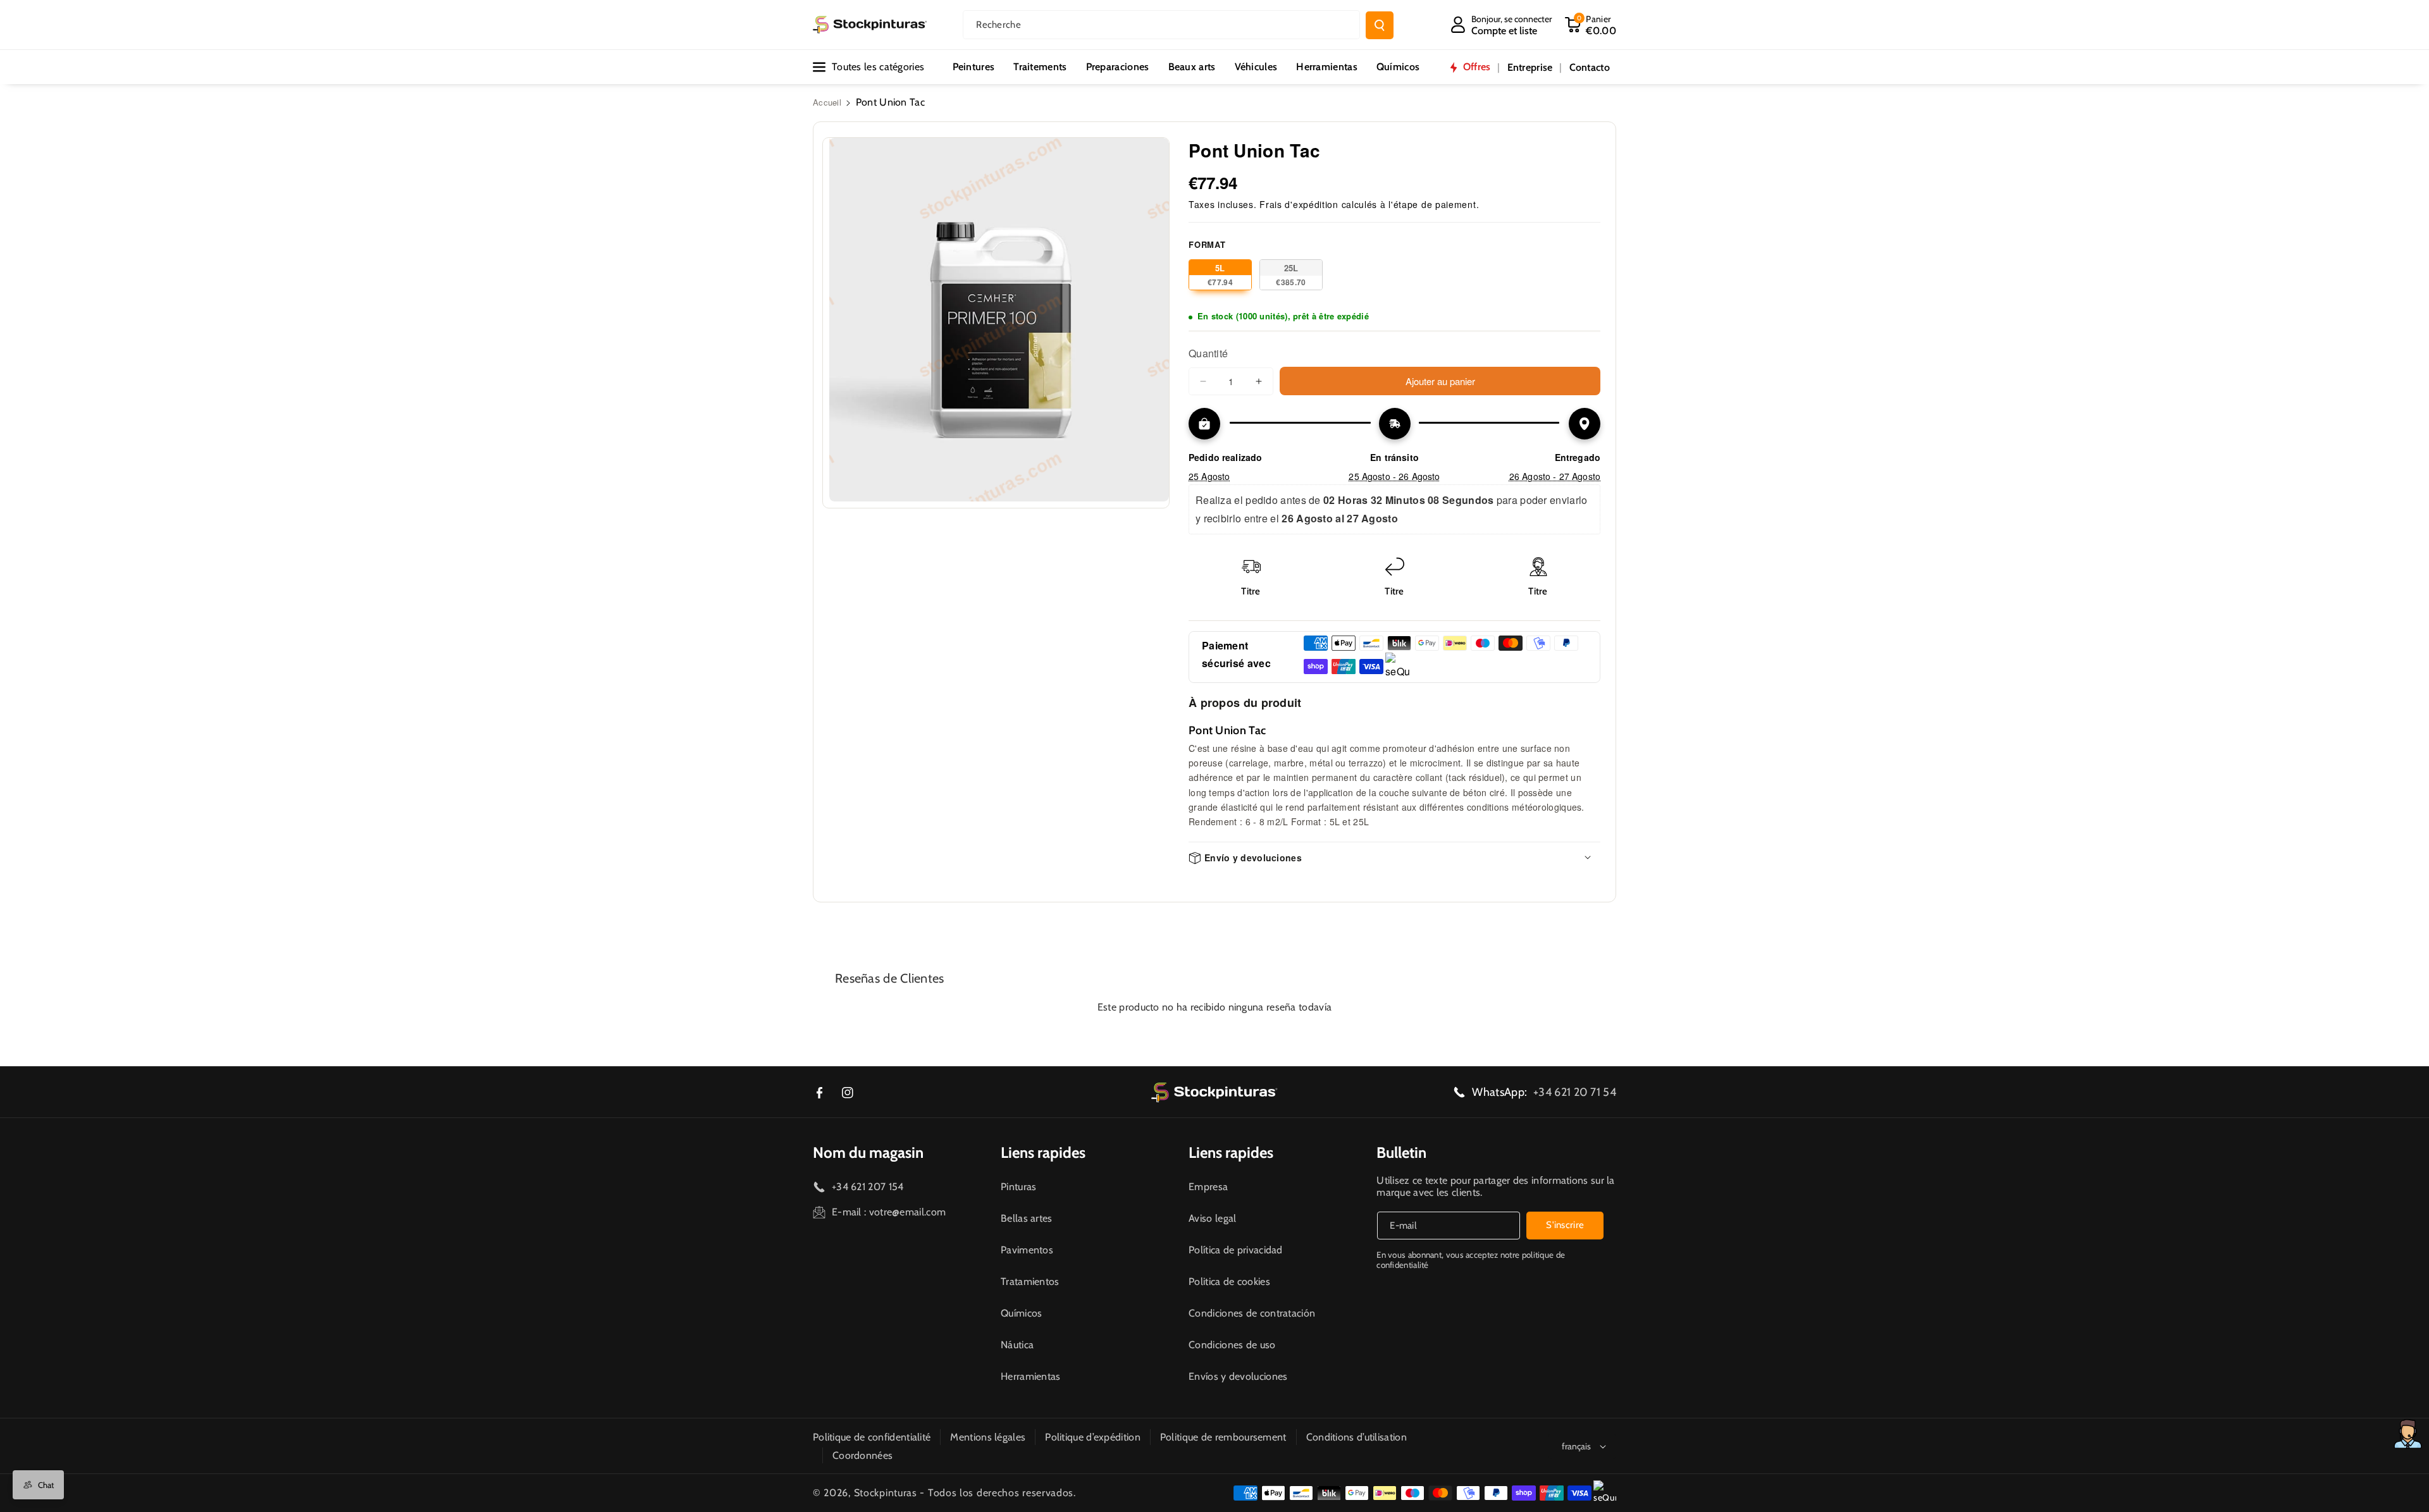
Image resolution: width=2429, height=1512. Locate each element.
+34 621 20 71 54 (1575, 1092)
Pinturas (1018, 1187)
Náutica (1017, 1345)
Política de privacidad (1236, 1250)
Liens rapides (1043, 1152)
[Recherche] (1380, 25)
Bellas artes (1027, 1218)
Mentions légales (988, 1437)
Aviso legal (1212, 1218)
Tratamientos (1030, 1282)
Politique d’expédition (1093, 1437)
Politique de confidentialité (872, 1437)
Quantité (1208, 353)
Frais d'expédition (1299, 204)
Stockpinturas (886, 1493)
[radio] (1220, 275)
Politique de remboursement (1223, 1437)
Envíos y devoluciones (1238, 1376)
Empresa (1208, 1187)
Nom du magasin (868, 1152)
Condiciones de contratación (1252, 1313)
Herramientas (1031, 1376)
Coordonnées (862, 1455)
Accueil (827, 102)
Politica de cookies (1229, 1282)
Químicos (1021, 1313)
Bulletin (1401, 1152)
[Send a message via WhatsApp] (2408, 1434)
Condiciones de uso (1232, 1345)
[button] (1590, 25)
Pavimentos (1027, 1250)
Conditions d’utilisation (1357, 1437)
